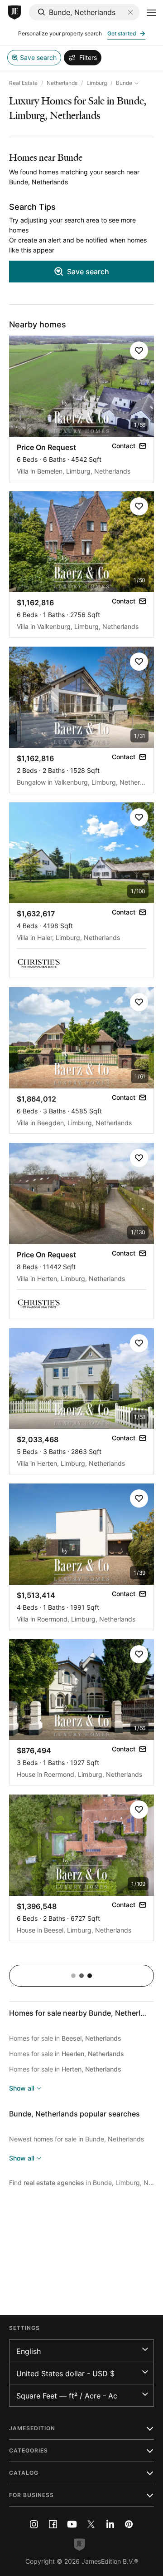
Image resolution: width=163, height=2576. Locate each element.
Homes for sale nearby (83, 2013)
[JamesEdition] (14, 13)
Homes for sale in (65, 2038)
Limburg (97, 83)
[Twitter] (91, 2524)
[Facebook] (53, 2524)
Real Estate (23, 83)
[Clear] (130, 12)
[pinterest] (129, 2524)
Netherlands (62, 83)
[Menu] (151, 13)
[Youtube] (72, 2524)
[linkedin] (110, 2524)
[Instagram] (34, 2524)
